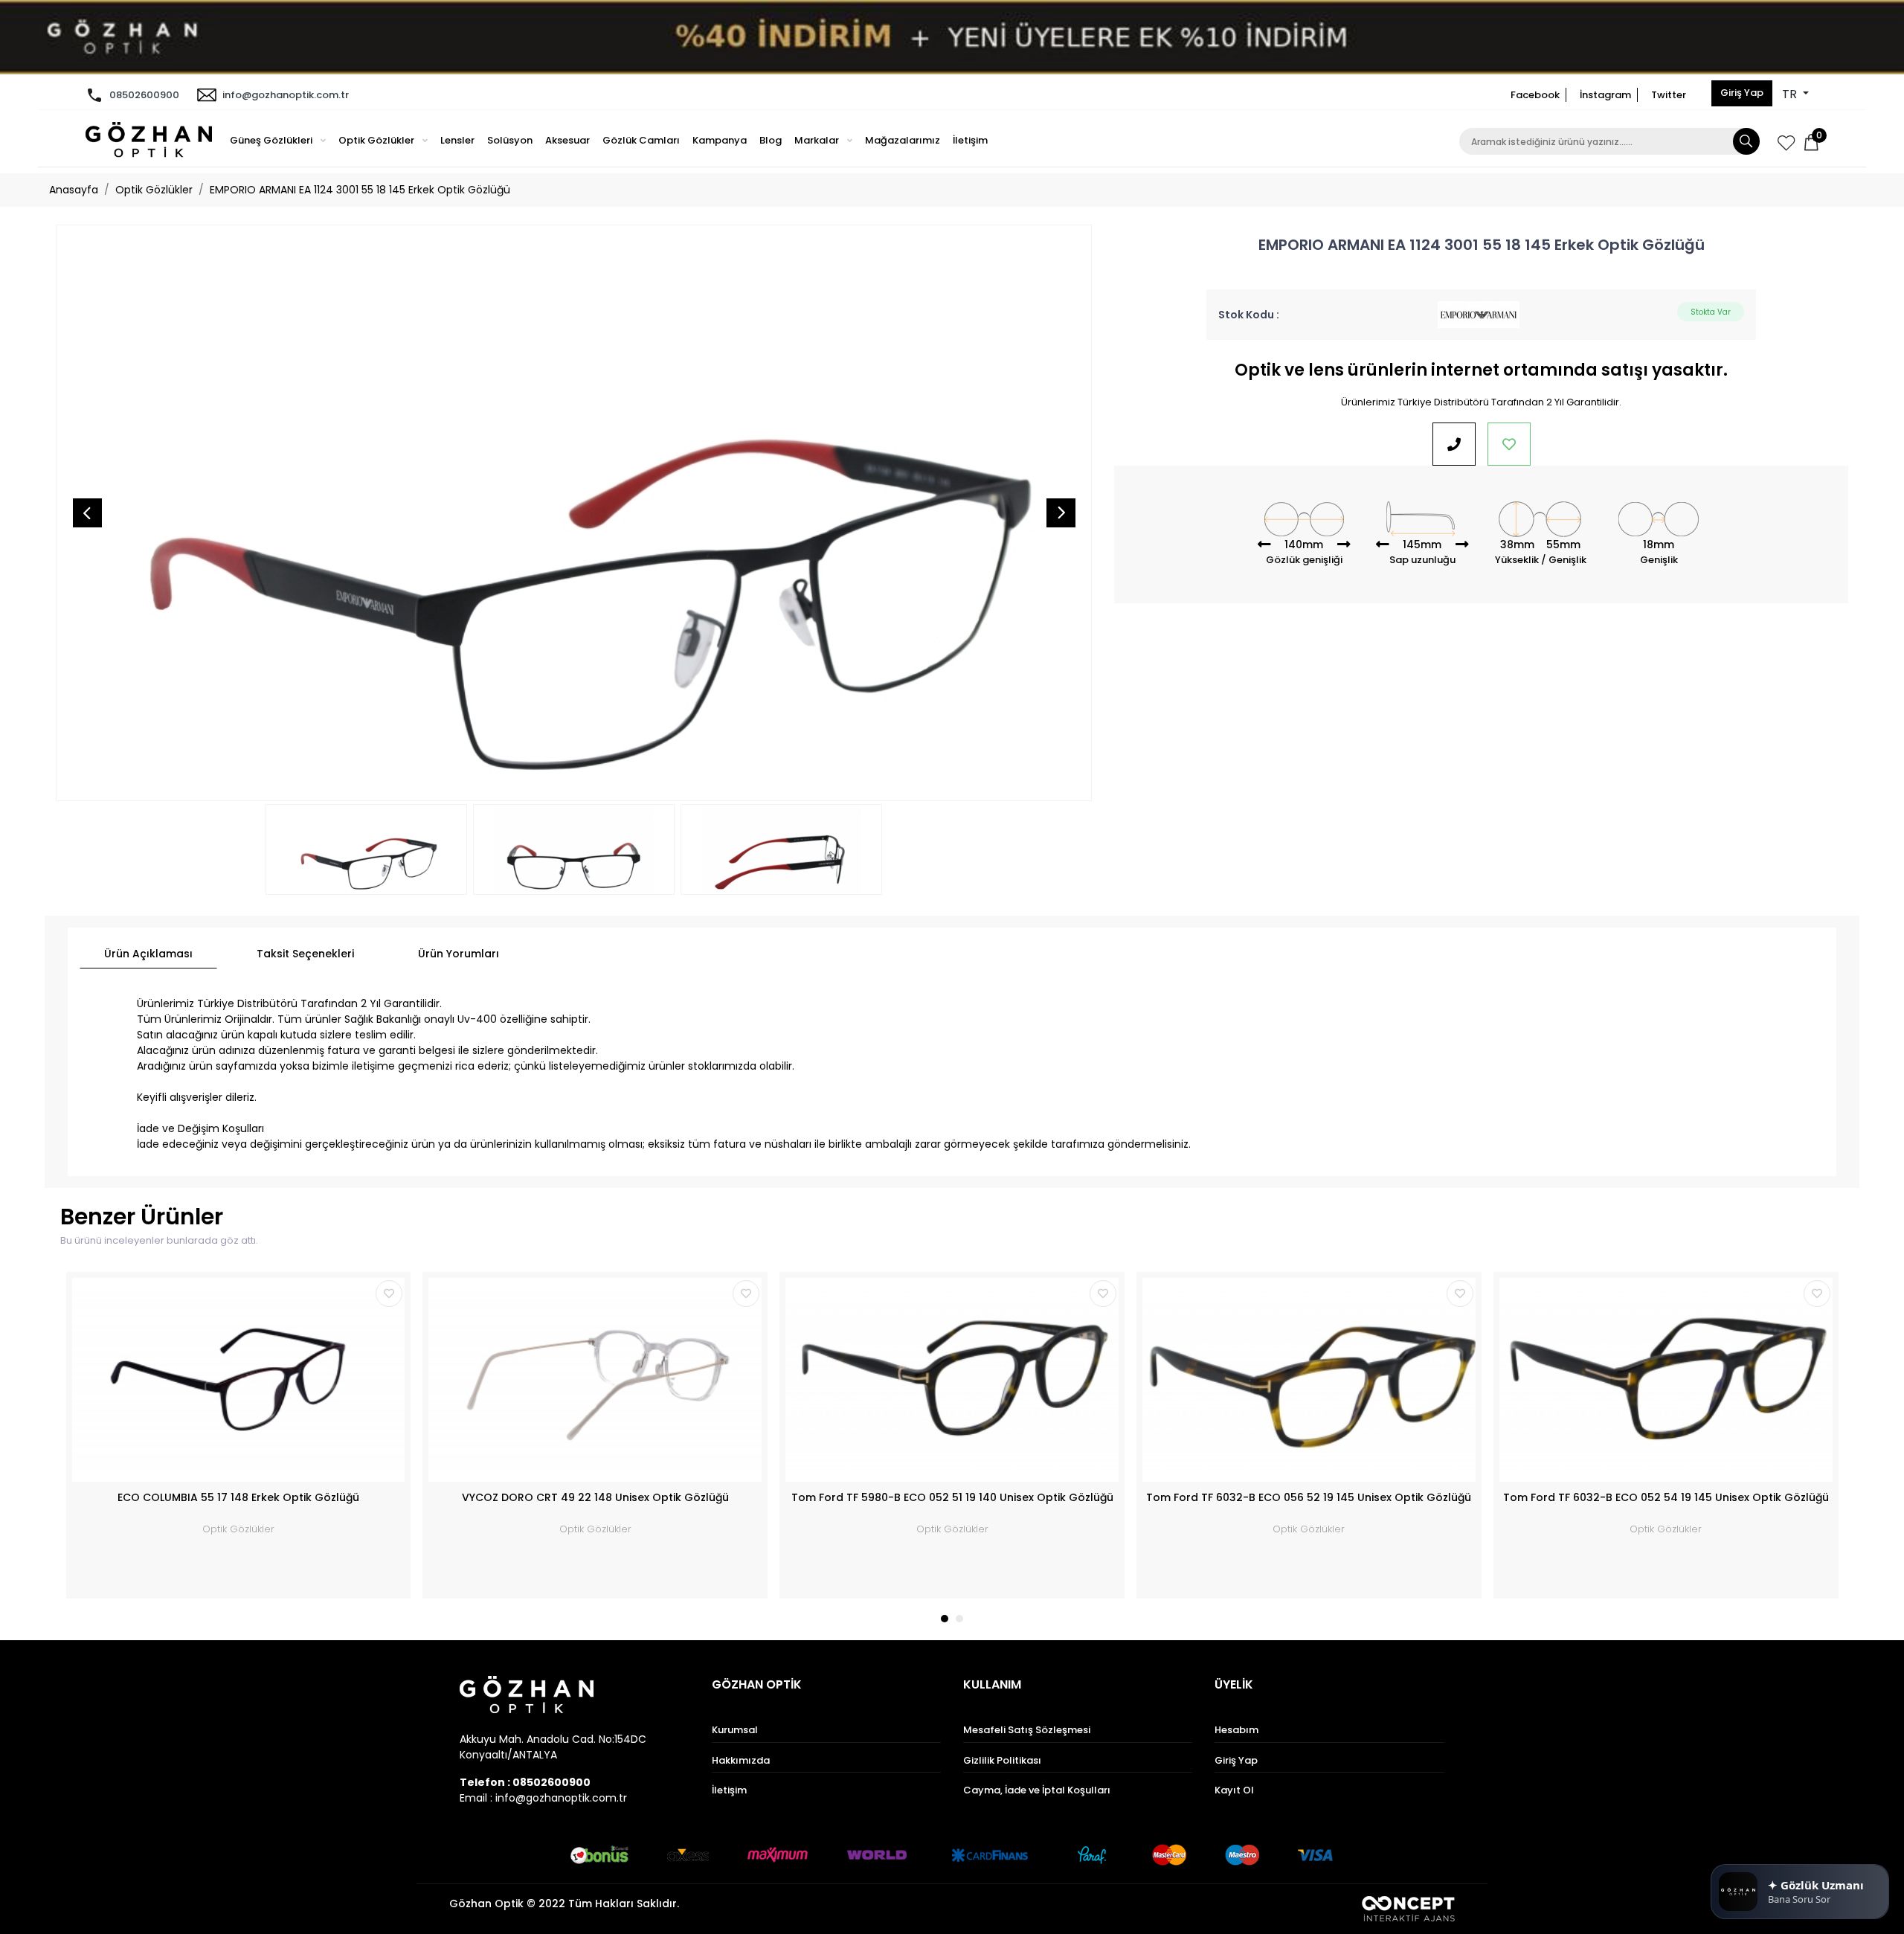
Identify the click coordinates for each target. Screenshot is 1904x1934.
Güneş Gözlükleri (272, 140)
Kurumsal (735, 1730)
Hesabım (1236, 1730)
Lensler (457, 140)
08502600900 (144, 95)
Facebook (1535, 95)
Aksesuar (567, 140)
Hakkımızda (741, 1760)
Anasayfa (74, 190)
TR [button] (1791, 94)
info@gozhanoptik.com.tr (286, 95)
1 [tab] (945, 1619)
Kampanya (720, 140)
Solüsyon (510, 140)
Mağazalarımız (903, 140)
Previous (87, 513)
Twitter (1669, 95)
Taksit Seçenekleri (305, 954)
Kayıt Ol (1234, 1790)
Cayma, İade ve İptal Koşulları (1037, 1790)
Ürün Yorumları (459, 954)
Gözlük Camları (641, 140)
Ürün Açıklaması (148, 954)
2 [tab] (959, 1619)
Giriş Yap (1742, 93)
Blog (771, 140)
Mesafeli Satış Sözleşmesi (1027, 1730)
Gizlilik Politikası (1002, 1760)
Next (1061, 513)
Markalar (818, 140)
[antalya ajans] (1408, 1908)
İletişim (970, 140)
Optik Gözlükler (377, 140)
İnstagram (1605, 95)
